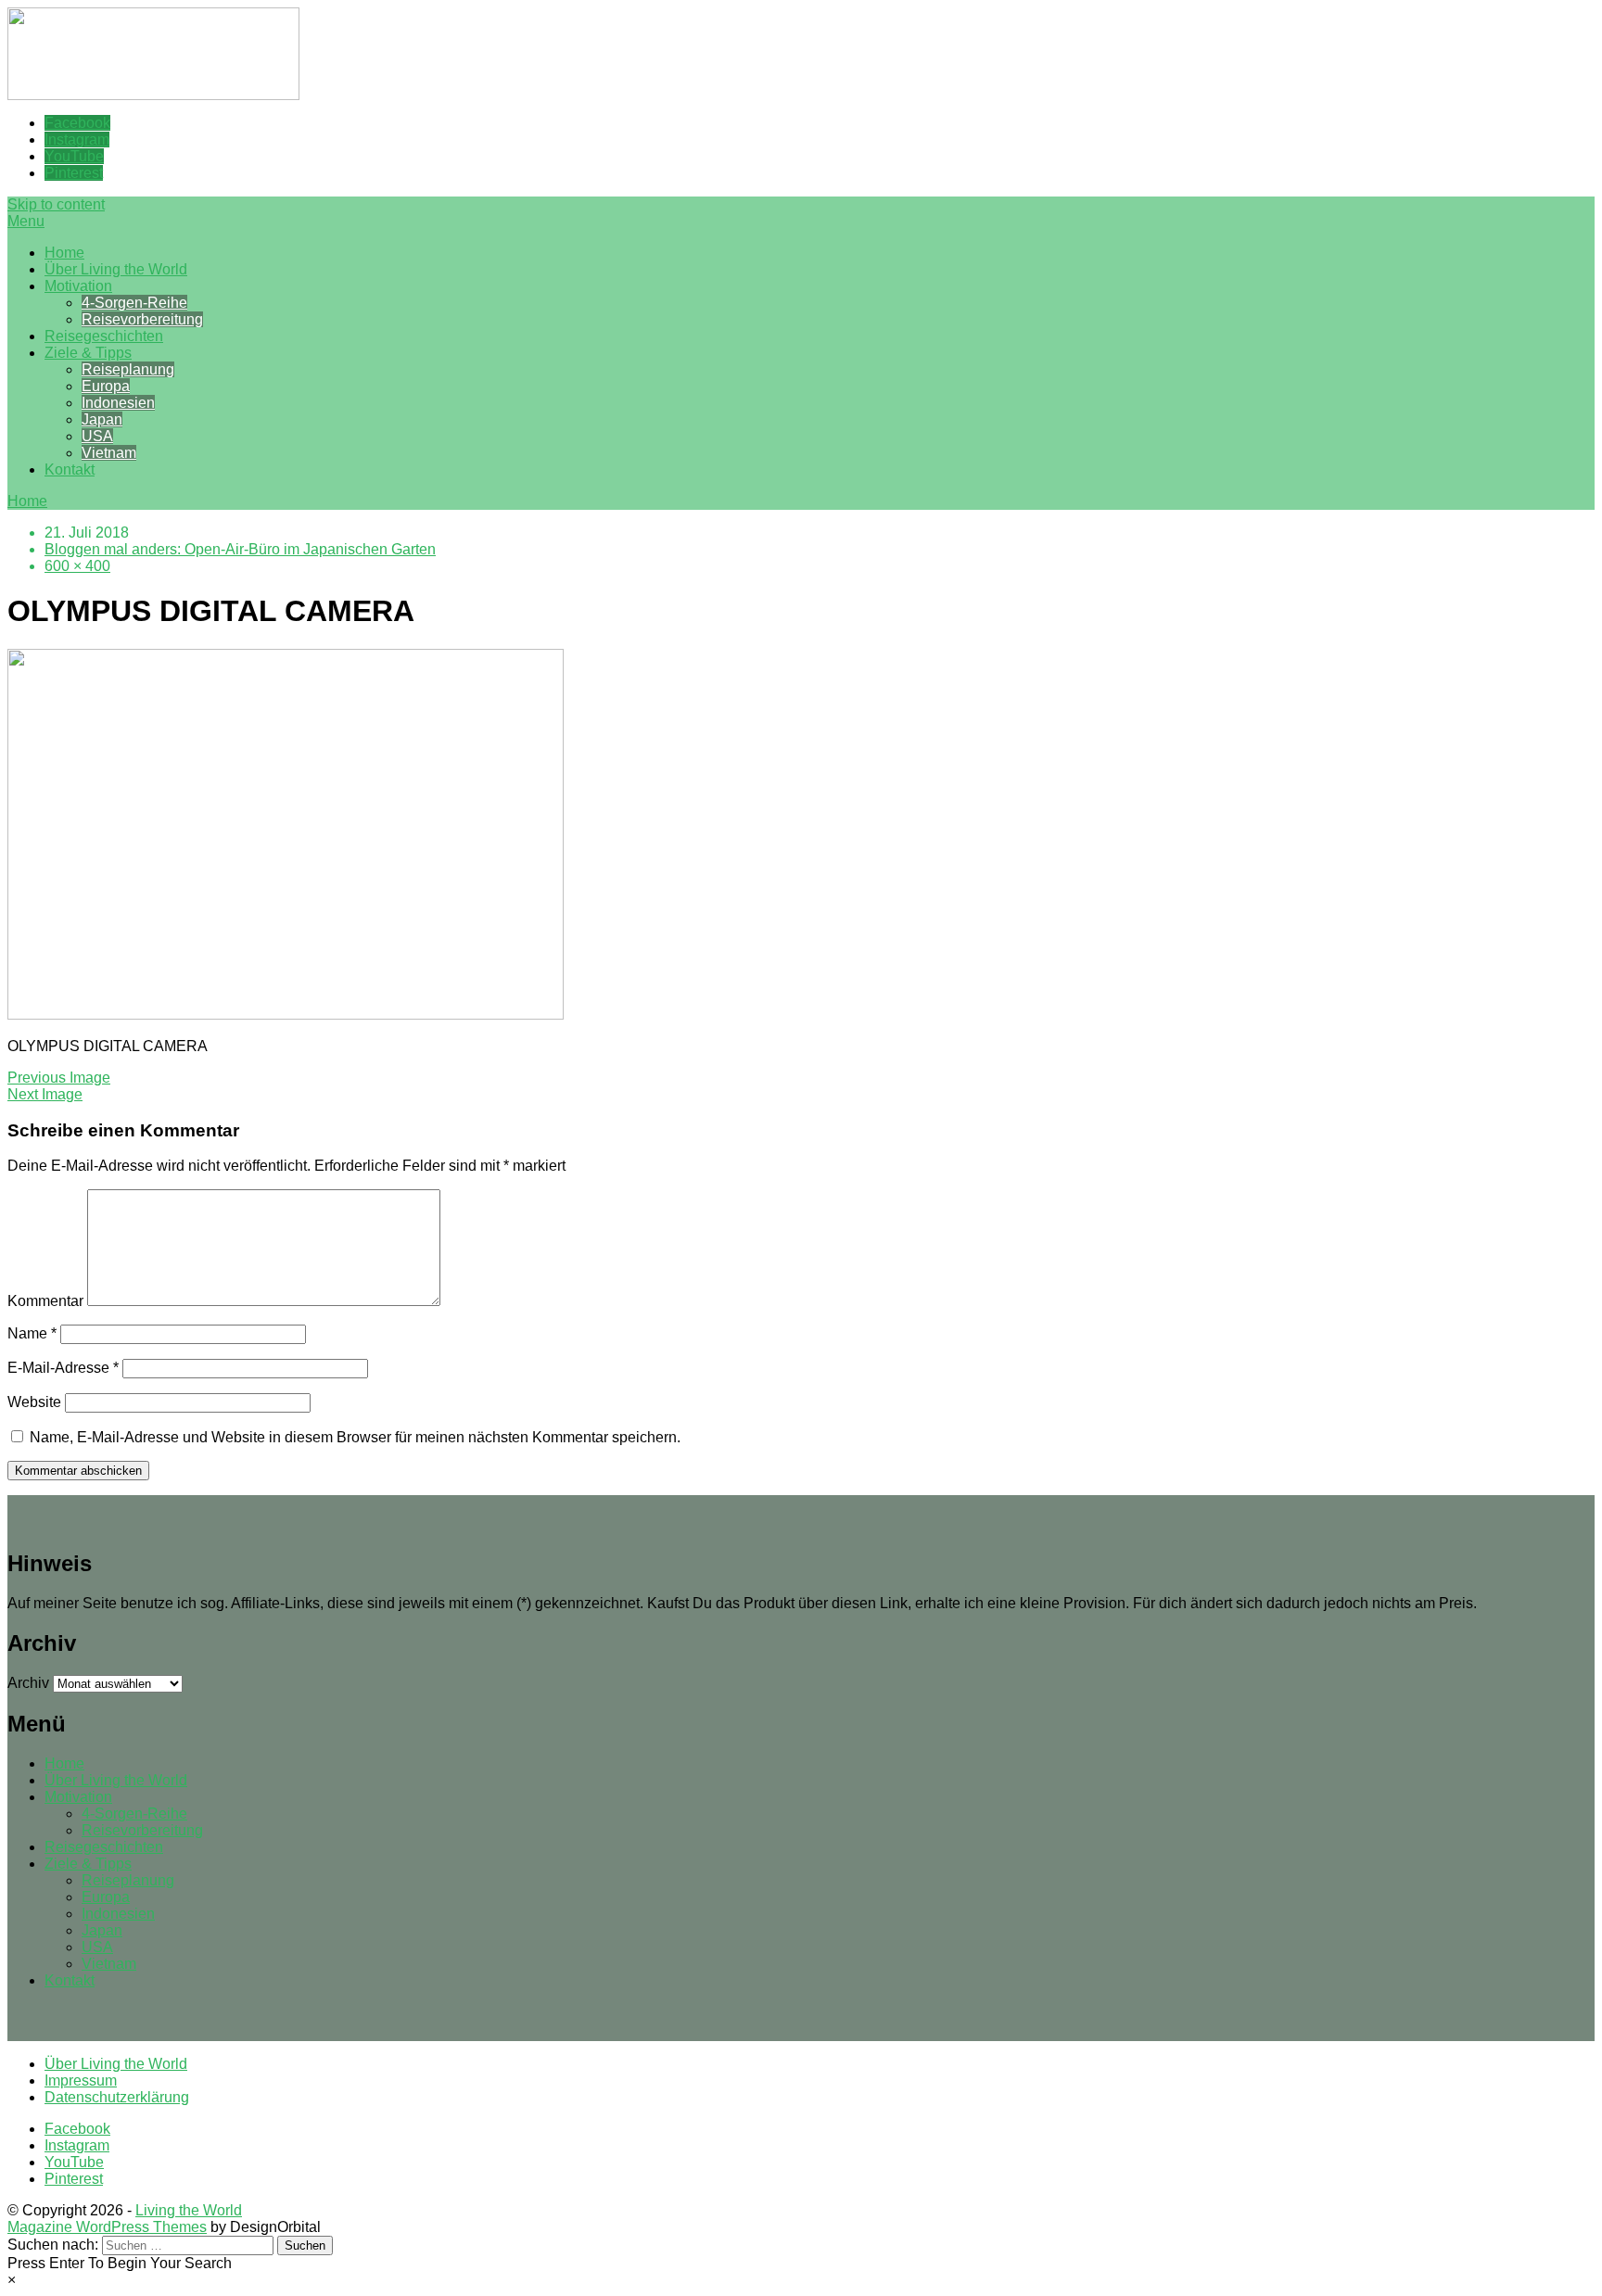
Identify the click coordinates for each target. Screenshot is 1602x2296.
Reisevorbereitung (142, 319)
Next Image (45, 1094)
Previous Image (59, 1078)
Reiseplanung (128, 369)
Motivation (78, 286)
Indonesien (118, 403)
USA (97, 436)
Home (64, 253)
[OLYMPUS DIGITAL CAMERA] (286, 1015)
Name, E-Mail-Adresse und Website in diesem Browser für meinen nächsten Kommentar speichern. (355, 1437)
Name (32, 1333)
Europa (106, 386)
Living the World (189, 2210)
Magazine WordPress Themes (107, 2227)
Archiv (28, 1683)
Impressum (81, 2080)
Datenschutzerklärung (117, 2097)
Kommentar (45, 1301)
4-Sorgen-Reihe (134, 303)
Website (34, 1402)
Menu (26, 221)
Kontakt (70, 469)
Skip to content (56, 204)
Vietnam (109, 453)
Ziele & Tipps (88, 353)
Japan (102, 419)
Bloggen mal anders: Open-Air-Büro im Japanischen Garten (240, 549)
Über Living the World (116, 269)
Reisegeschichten (104, 336)
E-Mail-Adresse (63, 1368)
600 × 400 (77, 566)
